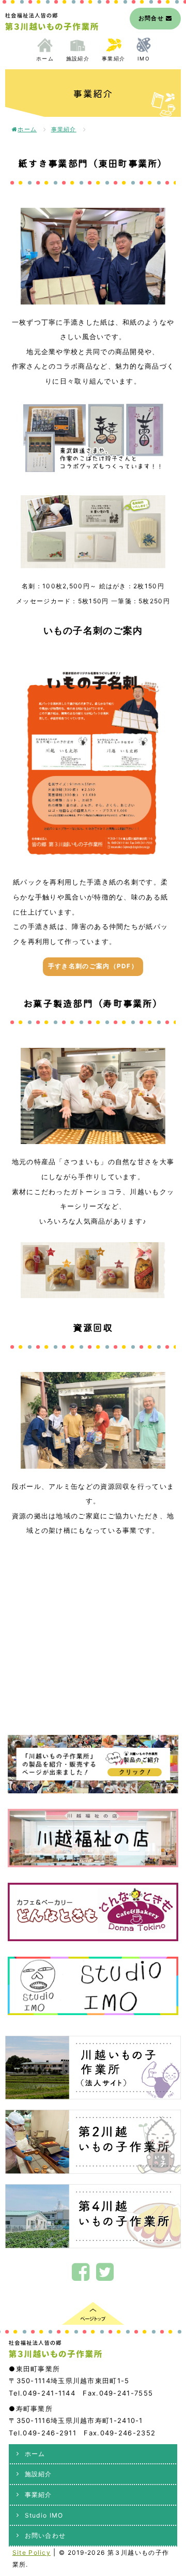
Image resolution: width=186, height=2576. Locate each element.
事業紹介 (113, 58)
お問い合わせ (45, 2535)
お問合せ (152, 18)
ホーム (45, 58)
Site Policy (32, 2552)
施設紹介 (78, 58)
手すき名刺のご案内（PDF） (93, 966)
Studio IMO (44, 2515)
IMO (144, 58)
